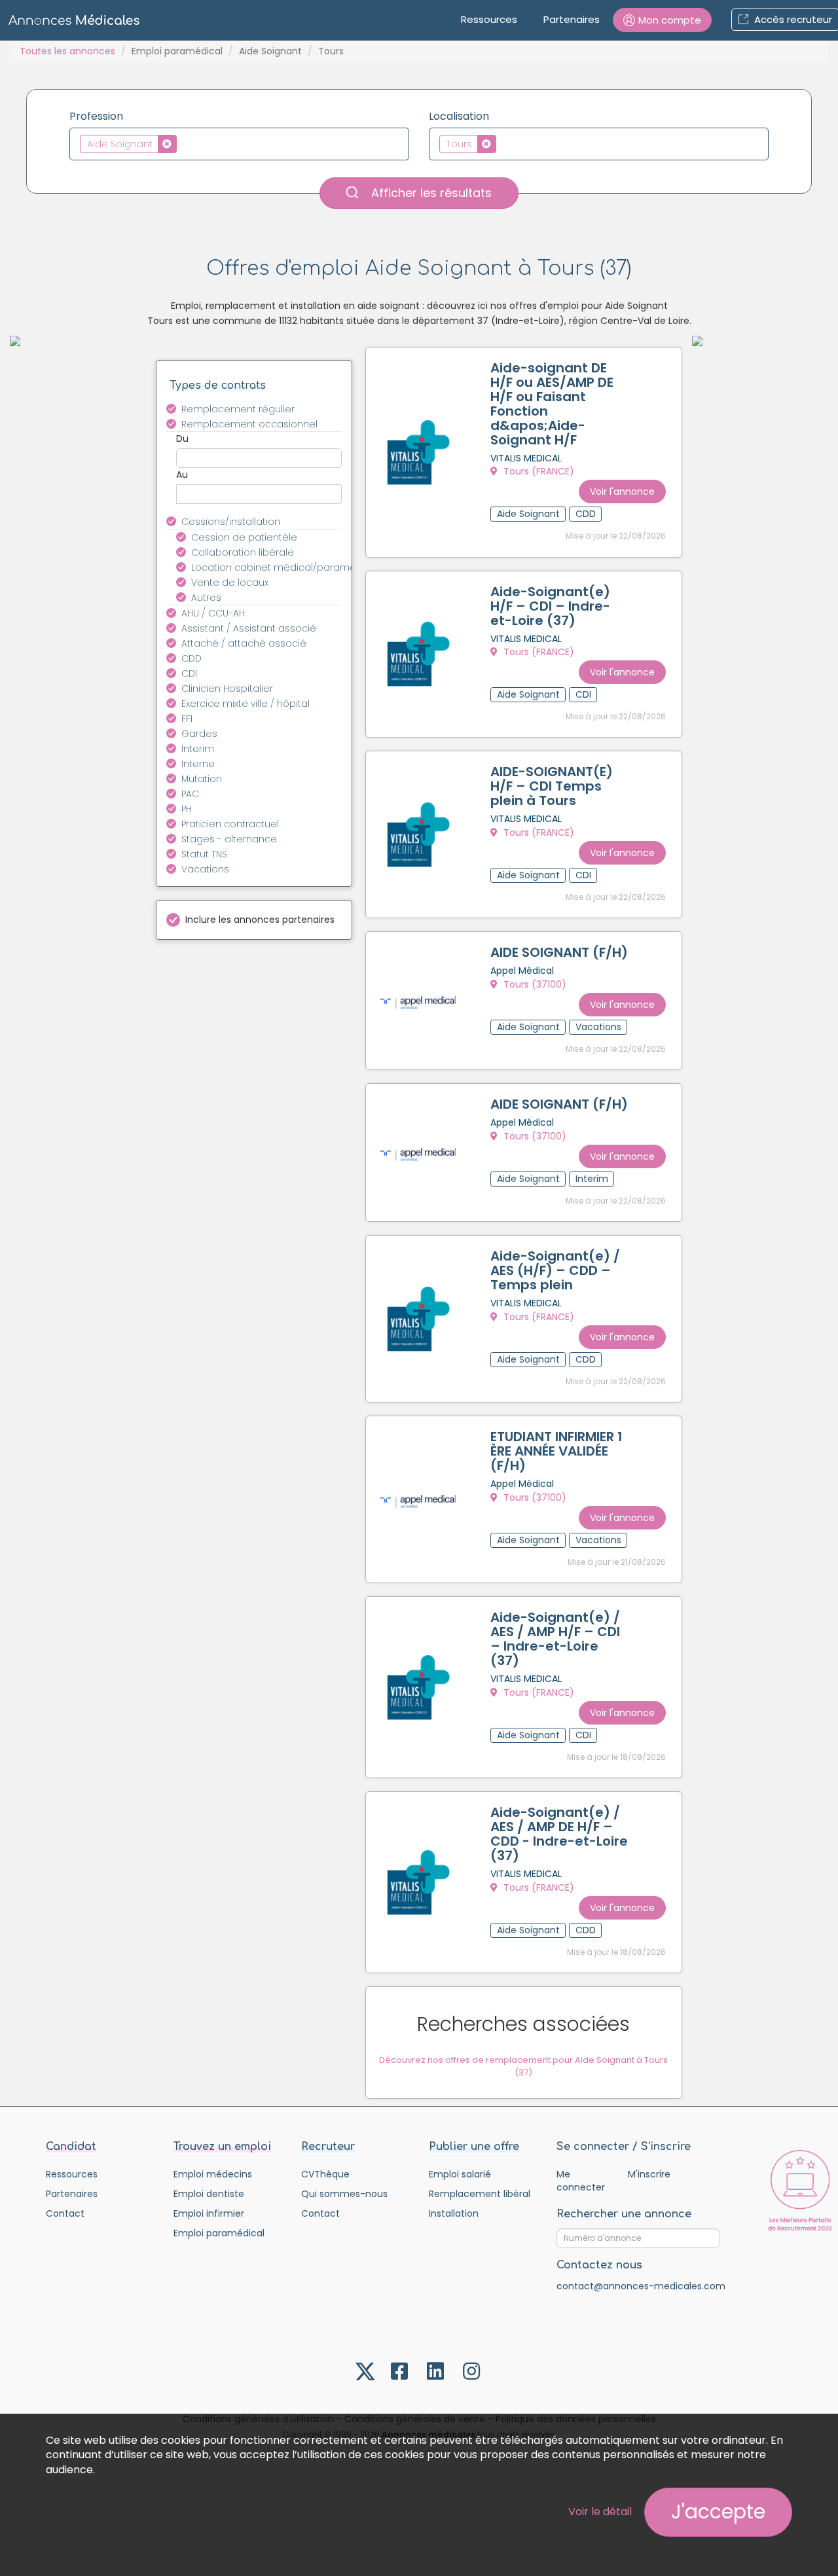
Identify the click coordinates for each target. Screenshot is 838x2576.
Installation (454, 2213)
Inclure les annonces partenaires (260, 920)
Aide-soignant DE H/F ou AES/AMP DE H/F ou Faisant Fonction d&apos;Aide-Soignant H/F (552, 404)
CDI (189, 673)
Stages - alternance (229, 839)
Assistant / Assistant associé (249, 628)
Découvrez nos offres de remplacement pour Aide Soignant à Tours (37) (523, 2066)
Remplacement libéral (480, 2194)
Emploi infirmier (209, 2213)
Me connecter (581, 2181)
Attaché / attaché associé (244, 643)
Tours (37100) (534, 984)
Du (182, 438)
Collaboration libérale (243, 552)
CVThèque (325, 2174)
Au (182, 474)
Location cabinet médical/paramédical (274, 567)
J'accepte (718, 2512)
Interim (198, 749)
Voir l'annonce (622, 492)
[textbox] (184, 143)
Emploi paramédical (177, 51)
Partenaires (572, 19)
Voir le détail (600, 2512)
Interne (198, 764)
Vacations (205, 869)
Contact (65, 2213)
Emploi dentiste (209, 2194)
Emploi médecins (213, 2174)
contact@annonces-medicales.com (641, 2286)
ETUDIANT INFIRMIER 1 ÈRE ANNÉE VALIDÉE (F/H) (556, 1451)
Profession (96, 116)
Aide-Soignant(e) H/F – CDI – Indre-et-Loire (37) (550, 606)
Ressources (489, 19)
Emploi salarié (460, 2174)
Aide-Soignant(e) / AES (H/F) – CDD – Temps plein (555, 1270)
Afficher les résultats (430, 193)
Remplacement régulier (238, 409)
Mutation (202, 779)
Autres (206, 598)
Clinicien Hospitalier (227, 689)
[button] (662, 20)
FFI (187, 719)
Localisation (459, 116)
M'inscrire (649, 2174)
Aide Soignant (270, 51)
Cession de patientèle (244, 537)
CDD (191, 658)
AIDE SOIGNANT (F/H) (559, 952)
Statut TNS (204, 854)
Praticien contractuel (230, 824)
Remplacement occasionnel (249, 424)
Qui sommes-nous (344, 2194)
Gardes (199, 734)
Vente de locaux (230, 582)
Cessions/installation (231, 522)
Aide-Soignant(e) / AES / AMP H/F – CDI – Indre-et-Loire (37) (555, 1639)
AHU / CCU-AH (213, 613)
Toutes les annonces (67, 51)
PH (187, 809)
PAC (190, 794)
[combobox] (239, 144)
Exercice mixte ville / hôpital (246, 704)
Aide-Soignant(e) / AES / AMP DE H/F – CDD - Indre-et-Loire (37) (559, 1834)
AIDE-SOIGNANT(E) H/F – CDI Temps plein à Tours (552, 786)
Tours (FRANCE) (537, 471)
